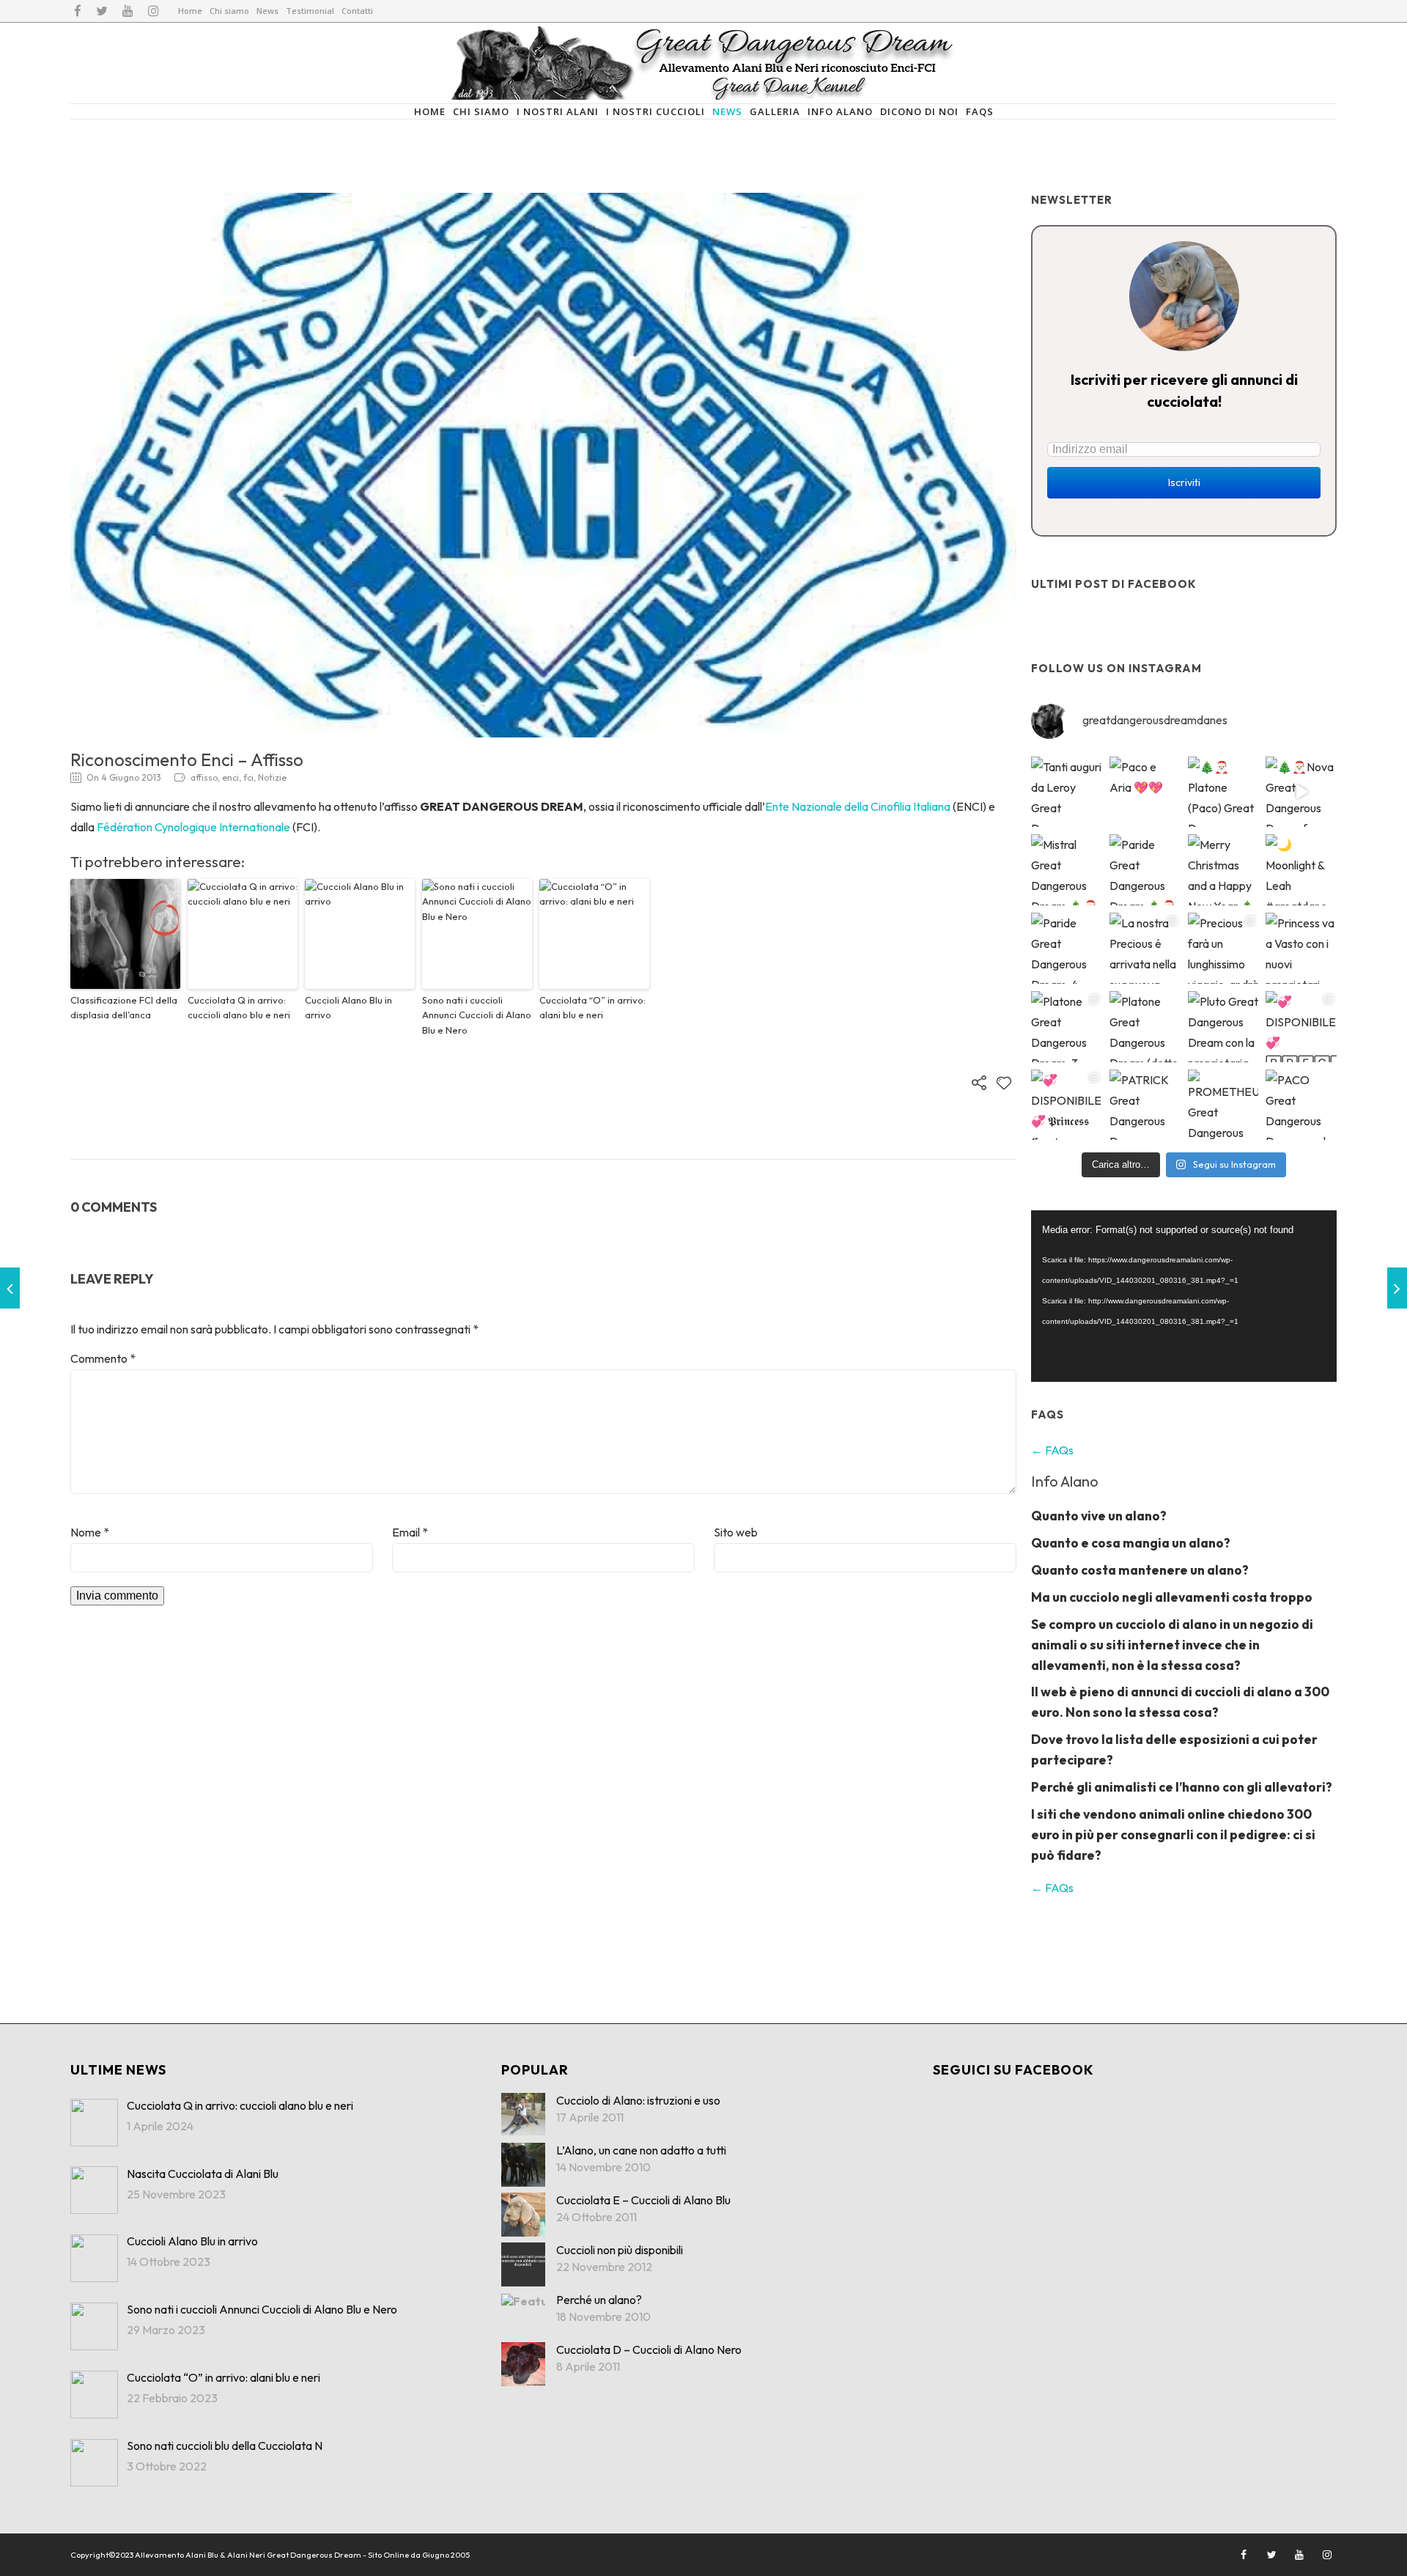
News (267, 11)
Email (410, 1532)
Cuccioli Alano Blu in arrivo (348, 1008)
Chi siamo (229, 11)
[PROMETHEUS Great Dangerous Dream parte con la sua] (1223, 1105)
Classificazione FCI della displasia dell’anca (124, 1008)
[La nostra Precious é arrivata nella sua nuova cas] (1145, 948)
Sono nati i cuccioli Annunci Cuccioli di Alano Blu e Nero (477, 1015)
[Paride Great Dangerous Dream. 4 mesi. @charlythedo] (1067, 948)
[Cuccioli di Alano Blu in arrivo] (1397, 1288)
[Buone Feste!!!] (10, 1288)
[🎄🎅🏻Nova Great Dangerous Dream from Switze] (1301, 792)
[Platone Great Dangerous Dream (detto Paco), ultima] (1145, 1027)
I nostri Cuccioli (656, 111)
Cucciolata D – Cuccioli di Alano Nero (649, 2349)
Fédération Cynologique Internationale (193, 827)
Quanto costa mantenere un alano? (1140, 1570)
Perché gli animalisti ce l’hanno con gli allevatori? (1182, 1787)
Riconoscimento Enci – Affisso (187, 759)
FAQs (980, 111)
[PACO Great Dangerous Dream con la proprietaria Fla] (1301, 1105)
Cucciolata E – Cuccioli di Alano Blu (643, 2200)
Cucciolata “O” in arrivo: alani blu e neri (592, 1008)
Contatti (357, 11)
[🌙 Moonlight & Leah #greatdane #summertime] (1301, 870)
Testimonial (310, 11)
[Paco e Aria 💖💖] (1145, 792)
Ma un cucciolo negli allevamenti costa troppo (1172, 1597)
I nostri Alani (558, 111)
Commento (103, 1358)
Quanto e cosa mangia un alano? (1131, 1543)
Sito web (736, 1532)
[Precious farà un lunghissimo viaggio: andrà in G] (1223, 948)
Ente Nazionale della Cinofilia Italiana (858, 806)
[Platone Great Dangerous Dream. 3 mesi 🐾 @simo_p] (1067, 1027)
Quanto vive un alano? (1099, 1516)
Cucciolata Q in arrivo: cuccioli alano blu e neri (239, 1008)
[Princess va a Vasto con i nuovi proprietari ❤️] (1301, 948)
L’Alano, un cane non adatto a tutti (641, 2150)
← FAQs (1052, 1450)
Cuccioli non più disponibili (620, 2250)
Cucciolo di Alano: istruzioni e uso (638, 2100)
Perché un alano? (599, 2300)
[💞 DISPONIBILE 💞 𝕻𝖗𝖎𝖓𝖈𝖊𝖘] (1067, 1105)
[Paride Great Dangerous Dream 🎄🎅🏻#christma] (1145, 870)
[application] (1184, 1296)
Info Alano (840, 111)
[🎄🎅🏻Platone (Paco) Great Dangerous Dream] (1223, 792)
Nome (90, 1532)
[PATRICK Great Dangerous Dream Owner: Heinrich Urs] (1145, 1105)
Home (190, 11)
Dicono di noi (919, 111)
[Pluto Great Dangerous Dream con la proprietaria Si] (1223, 1027)
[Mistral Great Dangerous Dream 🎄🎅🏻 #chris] (1067, 870)
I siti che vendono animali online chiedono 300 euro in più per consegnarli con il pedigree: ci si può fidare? (1173, 1835)
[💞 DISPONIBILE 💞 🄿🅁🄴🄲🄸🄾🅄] (1301, 1027)
